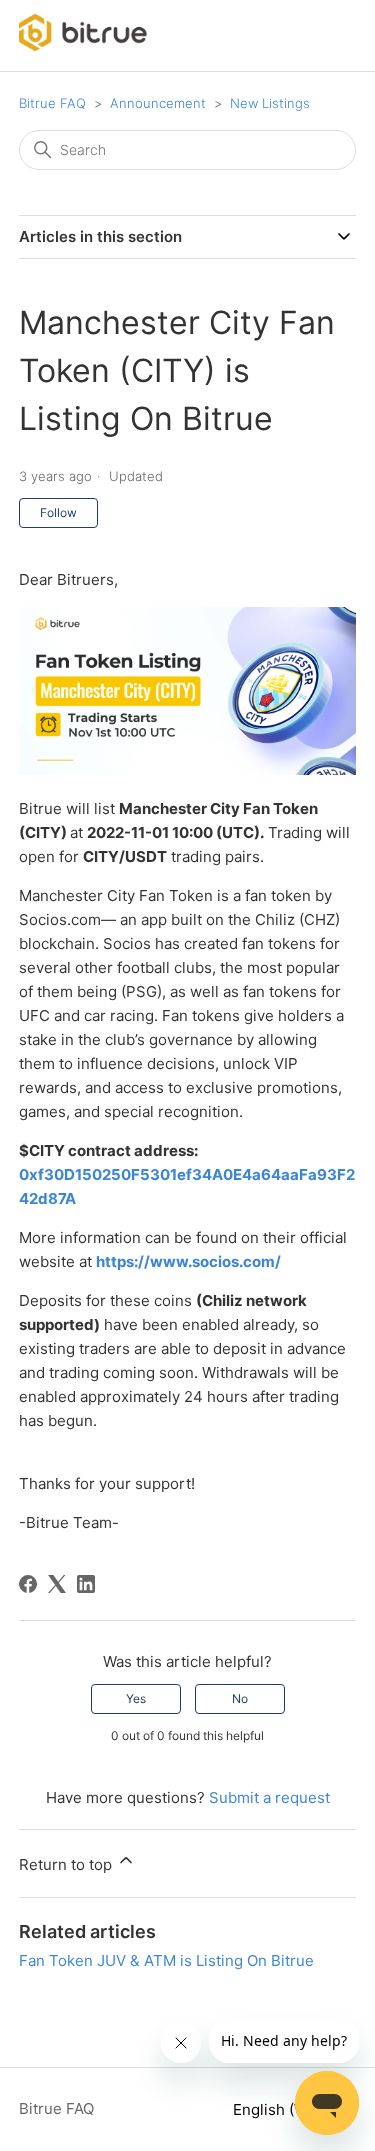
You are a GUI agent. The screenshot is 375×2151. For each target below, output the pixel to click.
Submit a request (269, 1797)
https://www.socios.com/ (188, 1261)
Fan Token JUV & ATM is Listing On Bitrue (166, 1960)
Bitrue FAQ (52, 103)
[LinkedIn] (86, 1584)
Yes (136, 1698)
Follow (58, 512)
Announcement (158, 103)
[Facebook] (28, 1584)
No (240, 1698)
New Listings (270, 103)
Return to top (67, 1864)
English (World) (288, 2109)
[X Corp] (57, 1584)
